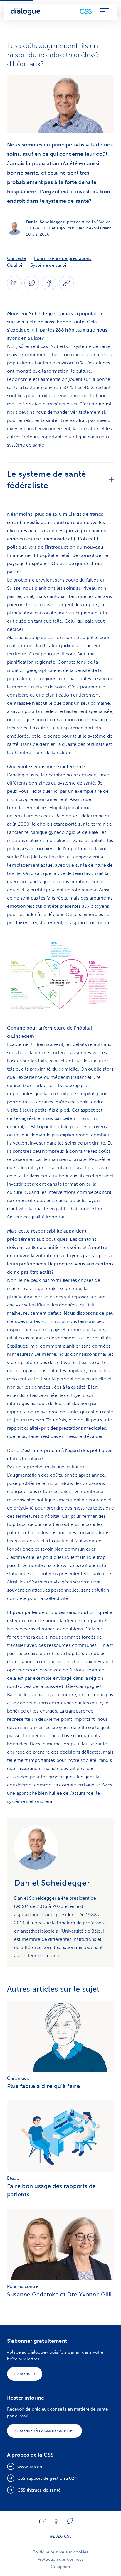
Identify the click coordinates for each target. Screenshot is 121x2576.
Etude (13, 2178)
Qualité (15, 265)
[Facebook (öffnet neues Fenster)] (49, 289)
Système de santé (48, 265)
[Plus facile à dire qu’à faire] (60, 2038)
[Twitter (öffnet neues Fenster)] (32, 289)
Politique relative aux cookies (60, 2552)
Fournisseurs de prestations (63, 258)
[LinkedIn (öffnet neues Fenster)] (14, 289)
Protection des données (60, 2559)
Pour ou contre (23, 2286)
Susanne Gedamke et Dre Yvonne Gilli (59, 2294)
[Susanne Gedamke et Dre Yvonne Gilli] (60, 2246)
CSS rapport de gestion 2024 (47, 2478)
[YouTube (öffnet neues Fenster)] (43, 2522)
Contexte (16, 258)
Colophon (60, 2567)
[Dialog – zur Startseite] (26, 12)
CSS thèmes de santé (39, 2490)
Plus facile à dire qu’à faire (43, 2086)
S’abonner (25, 2374)
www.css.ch (30, 2467)
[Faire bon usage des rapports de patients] (60, 2138)
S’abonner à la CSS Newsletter (44, 2431)
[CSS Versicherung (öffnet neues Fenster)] (86, 12)
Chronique (18, 2078)
